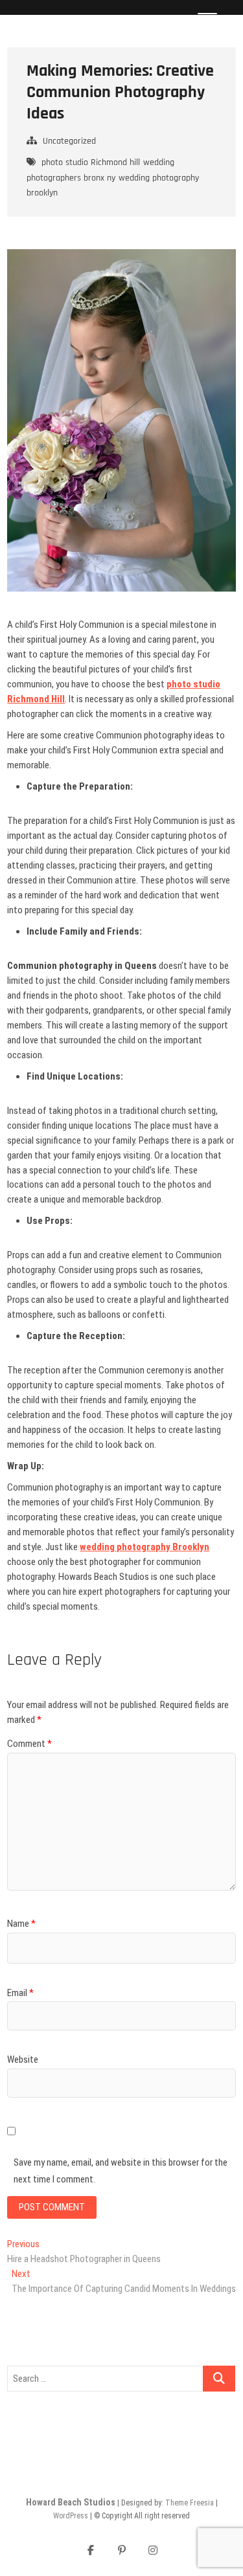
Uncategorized (69, 141)
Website (23, 2060)
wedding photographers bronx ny (100, 170)
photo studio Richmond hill (91, 162)
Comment (29, 1744)
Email (20, 1993)
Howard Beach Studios (71, 2502)
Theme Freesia (190, 2503)
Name (21, 1924)
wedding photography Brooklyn (145, 1547)
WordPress (71, 2516)
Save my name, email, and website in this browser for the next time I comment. (121, 2171)
